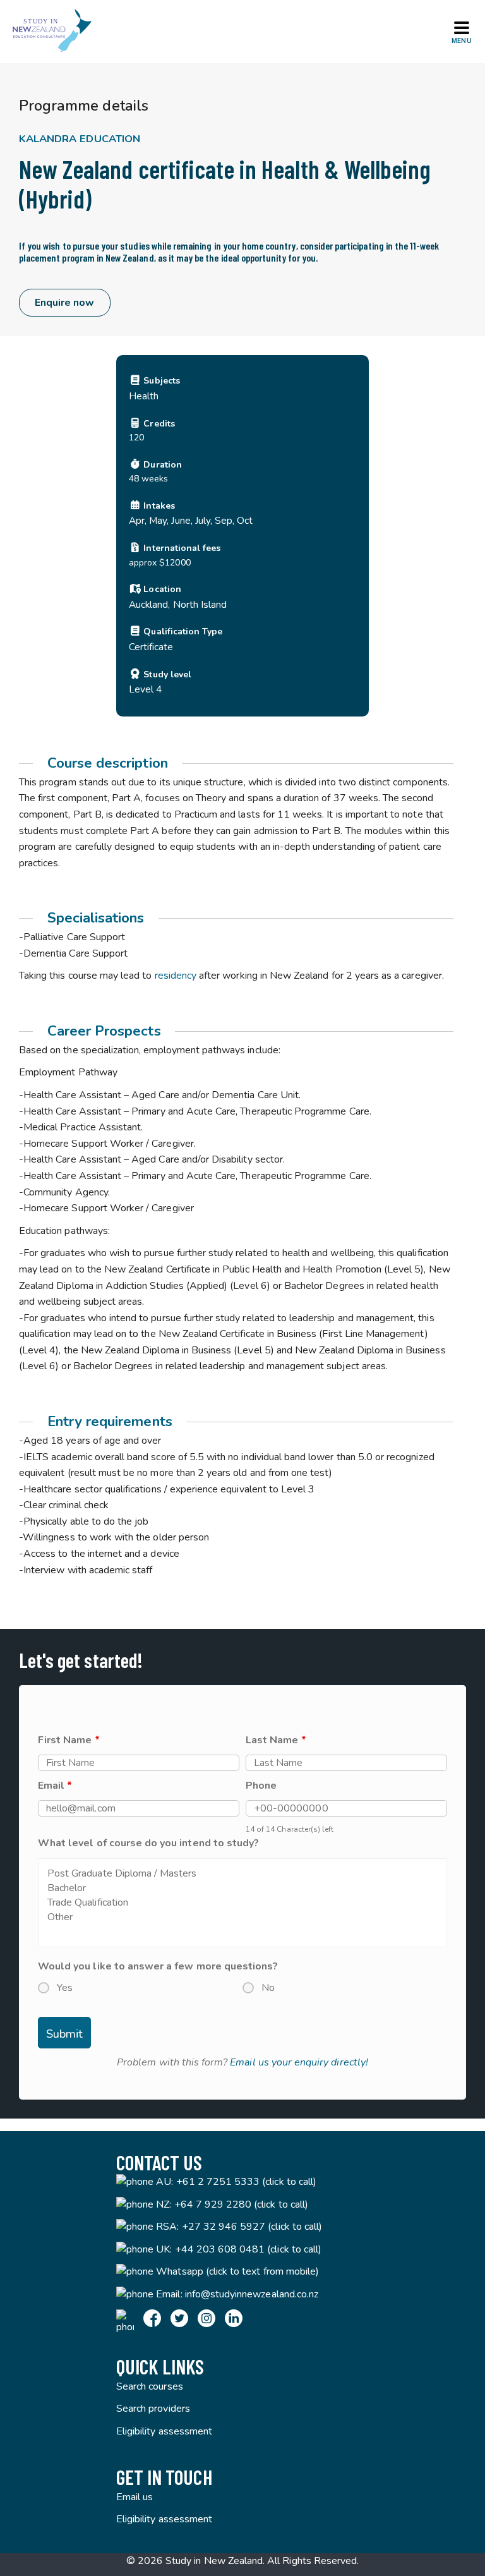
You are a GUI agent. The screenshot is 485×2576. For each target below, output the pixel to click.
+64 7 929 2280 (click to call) (242, 2204)
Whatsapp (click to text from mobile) (237, 2271)
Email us (135, 2497)
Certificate (151, 647)
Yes (65, 1988)
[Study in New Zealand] (52, 32)
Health (144, 396)
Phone (261, 1786)
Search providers (153, 2409)
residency (176, 976)
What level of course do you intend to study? (148, 1843)
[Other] (242, 1917)
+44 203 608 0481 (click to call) (248, 2249)
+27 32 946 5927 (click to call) (252, 2227)
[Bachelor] (242, 1888)
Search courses (150, 2386)
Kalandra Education (80, 139)
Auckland (148, 604)
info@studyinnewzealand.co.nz (252, 2294)
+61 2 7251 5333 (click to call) (247, 2182)
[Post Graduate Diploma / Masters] (242, 1874)
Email (55, 1786)
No (268, 1988)
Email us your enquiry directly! (299, 2062)
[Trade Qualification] (242, 1903)
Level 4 (145, 689)
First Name (69, 1740)
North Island (200, 604)
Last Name (276, 1740)
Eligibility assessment (164, 2431)
